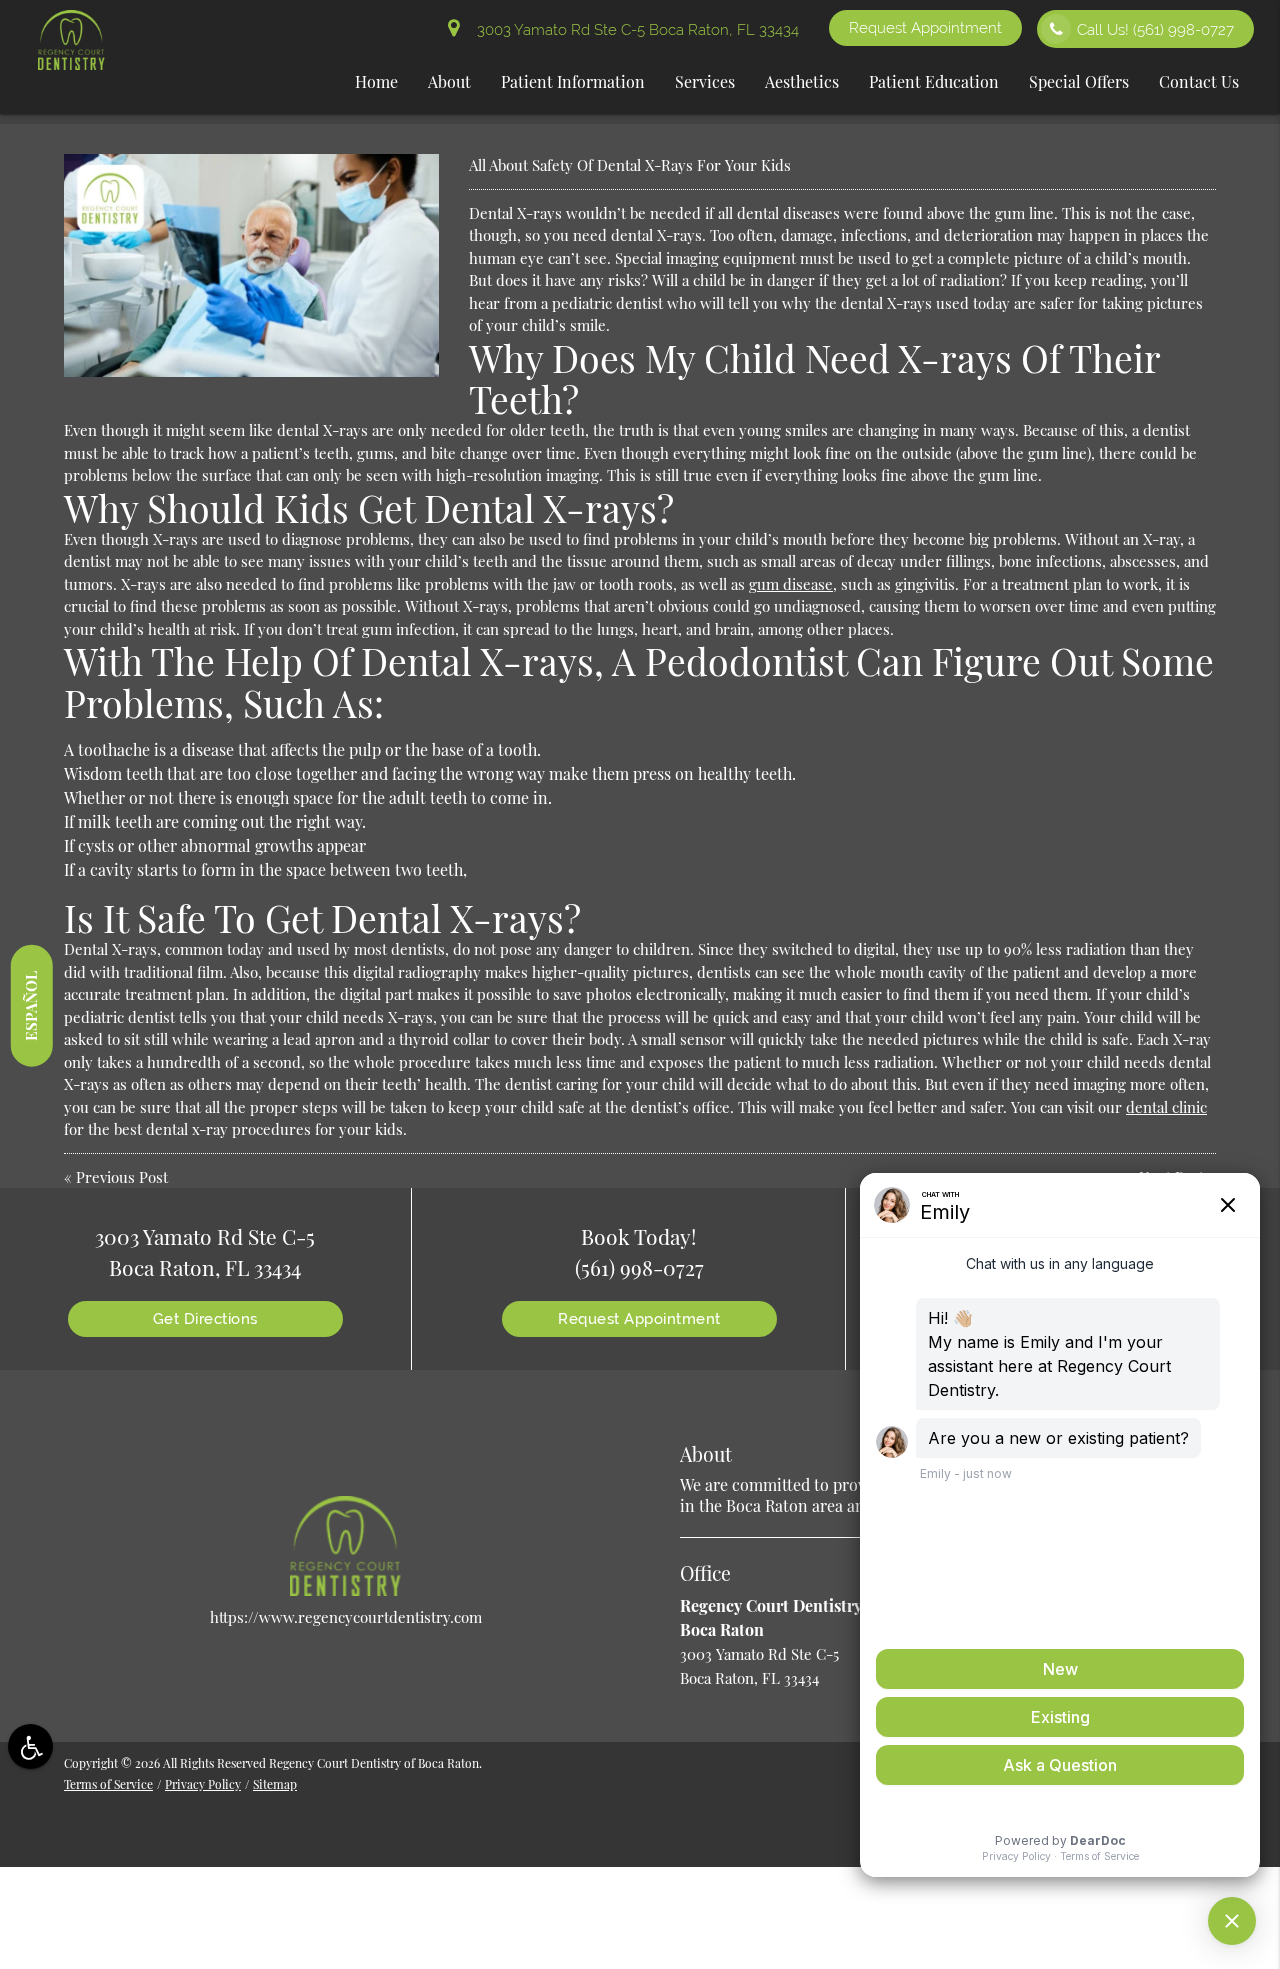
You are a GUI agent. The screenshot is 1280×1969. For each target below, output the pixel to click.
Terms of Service (108, 1784)
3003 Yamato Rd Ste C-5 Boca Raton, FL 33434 (634, 30)
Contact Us (1199, 81)
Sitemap (275, 1784)
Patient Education (934, 81)
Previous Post (122, 1177)
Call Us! (1155, 30)
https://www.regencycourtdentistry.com (346, 1617)
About (449, 81)
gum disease (791, 584)
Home (376, 81)
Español (31, 1005)
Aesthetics (802, 81)
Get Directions (205, 1319)
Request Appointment (925, 28)
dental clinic (1166, 1107)
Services (705, 81)
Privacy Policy (203, 1784)
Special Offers (1079, 81)
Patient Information (573, 81)
